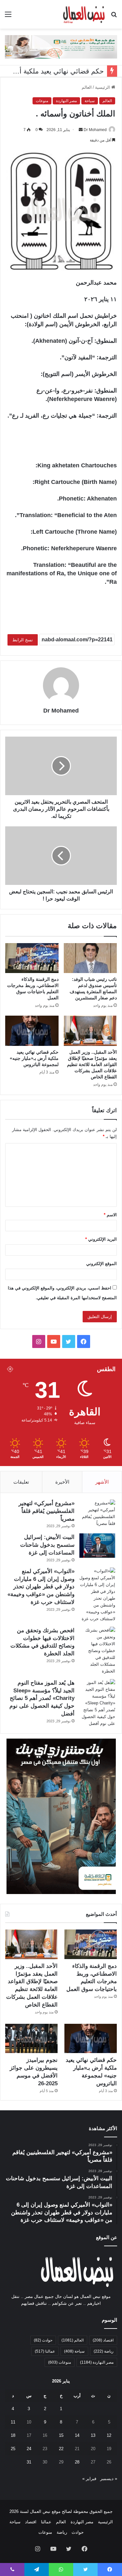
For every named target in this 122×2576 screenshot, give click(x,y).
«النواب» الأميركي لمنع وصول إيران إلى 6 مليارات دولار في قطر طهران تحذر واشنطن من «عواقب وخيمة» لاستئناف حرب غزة (41, 1587)
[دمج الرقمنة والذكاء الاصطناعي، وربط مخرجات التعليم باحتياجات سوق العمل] (32, 958)
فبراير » (89, 2479)
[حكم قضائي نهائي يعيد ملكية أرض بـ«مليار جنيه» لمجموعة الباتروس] (32, 1031)
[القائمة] (8, 17)
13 (93, 2435)
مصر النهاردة (66, 101)
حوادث (43, 2340)
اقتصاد (103, 2340)
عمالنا (45, 2351)
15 (61, 2435)
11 (13, 2422)
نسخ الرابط (23, 640)
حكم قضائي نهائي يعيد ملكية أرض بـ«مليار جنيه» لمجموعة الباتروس (34, 1058)
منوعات (42, 101)
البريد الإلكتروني (101, 1239)
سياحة (90, 101)
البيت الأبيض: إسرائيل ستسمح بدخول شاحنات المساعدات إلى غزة (47, 1545)
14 (77, 2435)
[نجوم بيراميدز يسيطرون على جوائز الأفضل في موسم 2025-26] (31, 2039)
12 (109, 2435)
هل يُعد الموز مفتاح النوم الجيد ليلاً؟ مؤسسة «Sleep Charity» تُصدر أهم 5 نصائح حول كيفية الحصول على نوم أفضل (42, 1698)
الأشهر (102, 1482)
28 (77, 2462)
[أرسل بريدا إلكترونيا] (81, 130)
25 (13, 2449)
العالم (87, 87)
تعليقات (21, 1482)
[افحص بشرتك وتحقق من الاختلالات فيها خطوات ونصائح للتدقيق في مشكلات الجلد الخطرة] (97, 1651)
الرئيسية (103, 87)
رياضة (104, 2351)
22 (61, 2449)
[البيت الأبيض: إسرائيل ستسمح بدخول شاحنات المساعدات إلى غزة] (97, 1546)
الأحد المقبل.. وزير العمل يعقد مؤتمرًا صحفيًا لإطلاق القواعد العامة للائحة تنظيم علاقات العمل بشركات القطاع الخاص (92, 1064)
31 (29, 2462)
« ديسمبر (109, 2479)
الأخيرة (62, 1482)
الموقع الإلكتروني (102, 1264)
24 (29, 2449)
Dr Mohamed (95, 130)
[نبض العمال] (83, 14)
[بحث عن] (114, 17)
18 (13, 2435)
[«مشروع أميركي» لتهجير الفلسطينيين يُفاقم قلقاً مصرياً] (97, 1513)
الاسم (110, 1215)
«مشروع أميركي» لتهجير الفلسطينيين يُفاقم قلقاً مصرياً (47, 1511)
